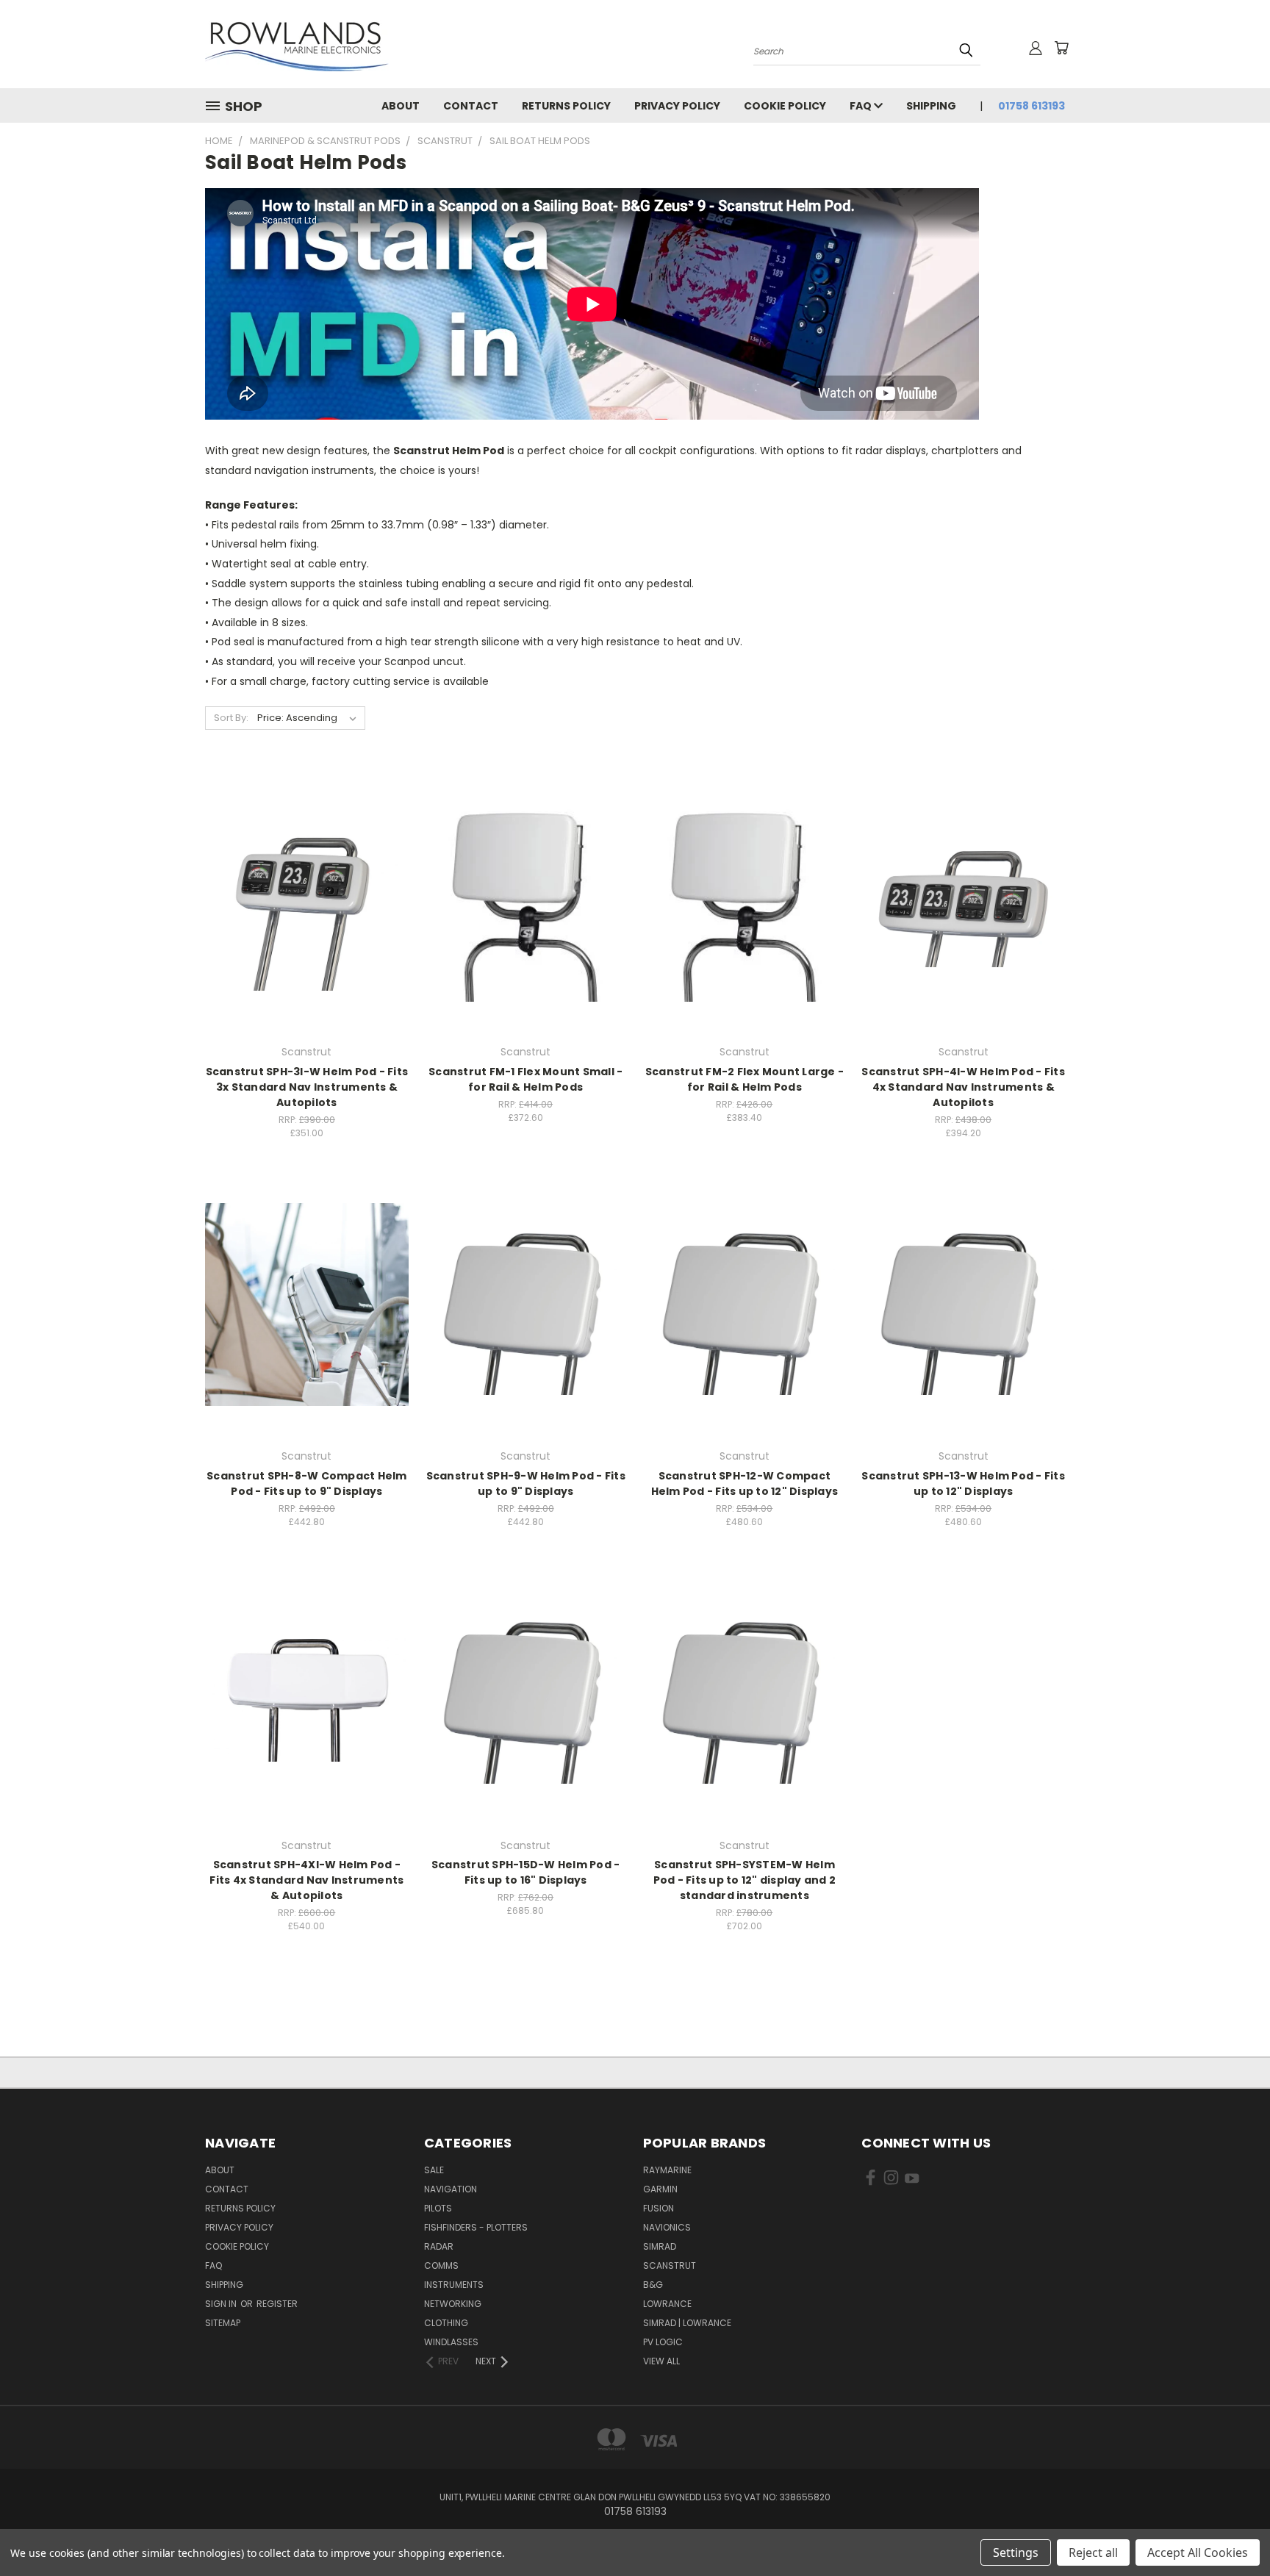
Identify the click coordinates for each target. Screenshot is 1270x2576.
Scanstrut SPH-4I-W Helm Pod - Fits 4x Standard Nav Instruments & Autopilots (963, 1087)
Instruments (454, 2285)
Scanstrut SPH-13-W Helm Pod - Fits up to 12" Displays (963, 1483)
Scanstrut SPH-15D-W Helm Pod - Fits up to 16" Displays (526, 1872)
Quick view (306, 870)
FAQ (862, 106)
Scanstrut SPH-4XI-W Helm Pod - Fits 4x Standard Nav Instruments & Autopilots (306, 1880)
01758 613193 (1032, 106)
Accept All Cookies (1198, 2552)
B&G (653, 2285)
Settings (1016, 2552)
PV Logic (663, 2342)
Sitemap (223, 2323)
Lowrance (667, 2304)
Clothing (446, 2323)
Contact (471, 106)
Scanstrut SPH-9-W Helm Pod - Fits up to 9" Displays (526, 1483)
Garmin (660, 2189)
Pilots (438, 2208)
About (401, 106)
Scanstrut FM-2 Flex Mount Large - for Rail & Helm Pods (745, 1079)
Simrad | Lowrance (687, 2323)
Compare (302, 898)
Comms (441, 2265)
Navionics (667, 2227)
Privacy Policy (677, 106)
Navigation (451, 2189)
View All (661, 2361)
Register (277, 2304)
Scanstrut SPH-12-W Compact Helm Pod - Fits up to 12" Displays (745, 1483)
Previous (1231, 2530)
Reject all (1093, 2552)
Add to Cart (307, 926)
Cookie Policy (785, 106)
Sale (434, 2170)
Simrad (660, 2246)
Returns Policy (566, 106)
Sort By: (231, 718)
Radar (439, 2246)
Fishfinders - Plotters (476, 2227)
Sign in (222, 2304)
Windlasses (451, 2342)
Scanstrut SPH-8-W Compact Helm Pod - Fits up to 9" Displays (307, 1483)
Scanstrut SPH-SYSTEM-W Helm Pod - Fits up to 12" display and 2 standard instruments (745, 1880)
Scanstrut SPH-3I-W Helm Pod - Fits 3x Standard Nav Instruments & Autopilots (307, 1087)
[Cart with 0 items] (1061, 48)
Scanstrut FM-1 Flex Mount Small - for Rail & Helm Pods (525, 1079)
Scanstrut (670, 2265)
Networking (453, 2304)
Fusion (659, 2208)
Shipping (931, 106)
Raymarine (667, 2170)
